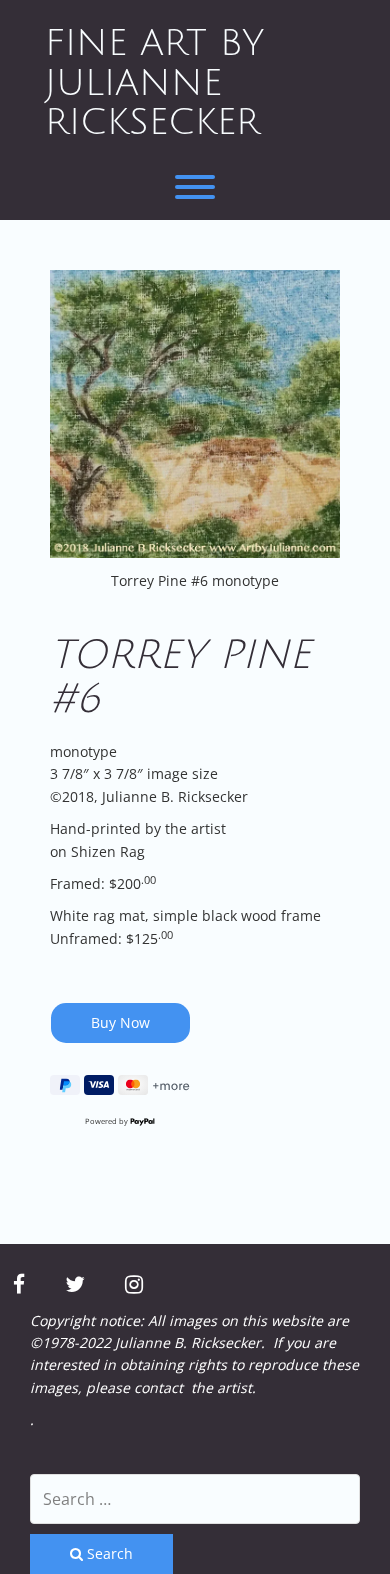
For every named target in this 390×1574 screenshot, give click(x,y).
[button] (195, 414)
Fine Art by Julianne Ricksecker (154, 83)
